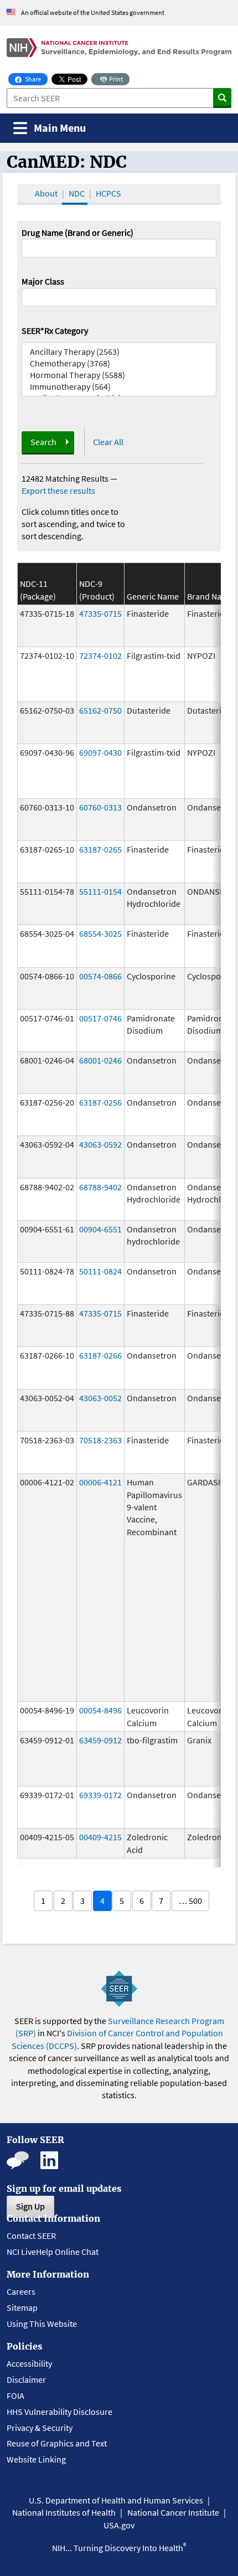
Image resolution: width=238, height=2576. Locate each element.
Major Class (43, 281)
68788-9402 (100, 1187)
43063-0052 (100, 1398)
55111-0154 (100, 891)
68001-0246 (100, 1060)
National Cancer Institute (173, 2512)
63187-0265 (100, 849)
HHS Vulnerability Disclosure (59, 2412)
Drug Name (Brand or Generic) (77, 233)
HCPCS (108, 193)
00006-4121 (100, 1482)
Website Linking (36, 2459)
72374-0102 (100, 655)
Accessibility (29, 2363)
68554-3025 (100, 933)
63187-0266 (100, 1355)
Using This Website (42, 2324)
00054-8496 (100, 1710)
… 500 (190, 1901)
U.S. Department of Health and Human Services (116, 2500)
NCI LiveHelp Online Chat (53, 2252)
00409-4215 (100, 1837)
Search (43, 442)
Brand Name (210, 596)
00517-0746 (100, 1018)
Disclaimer (26, 2379)
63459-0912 (100, 1740)
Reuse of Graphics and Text (57, 2443)
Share (36, 79)
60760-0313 (100, 807)
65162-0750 (100, 710)
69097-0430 (100, 752)
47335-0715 (100, 613)
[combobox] (119, 297)
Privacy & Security (40, 2428)
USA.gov (119, 2525)
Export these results (58, 491)
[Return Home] (119, 48)
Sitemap (22, 2307)
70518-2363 (100, 1440)
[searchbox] (28, 296)
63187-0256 (100, 1102)
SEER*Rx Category (55, 331)
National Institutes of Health (64, 2512)
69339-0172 (100, 1795)
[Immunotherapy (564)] (119, 387)
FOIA (15, 2396)
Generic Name (153, 596)
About (46, 193)
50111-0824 (100, 1271)
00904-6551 (100, 1229)
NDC (77, 193)
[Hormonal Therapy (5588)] (119, 375)
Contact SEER (31, 2236)
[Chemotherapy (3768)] (119, 363)
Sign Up (30, 2206)
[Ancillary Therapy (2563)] (119, 352)
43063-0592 (100, 1144)
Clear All (108, 442)
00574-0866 (100, 976)
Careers (21, 2291)
